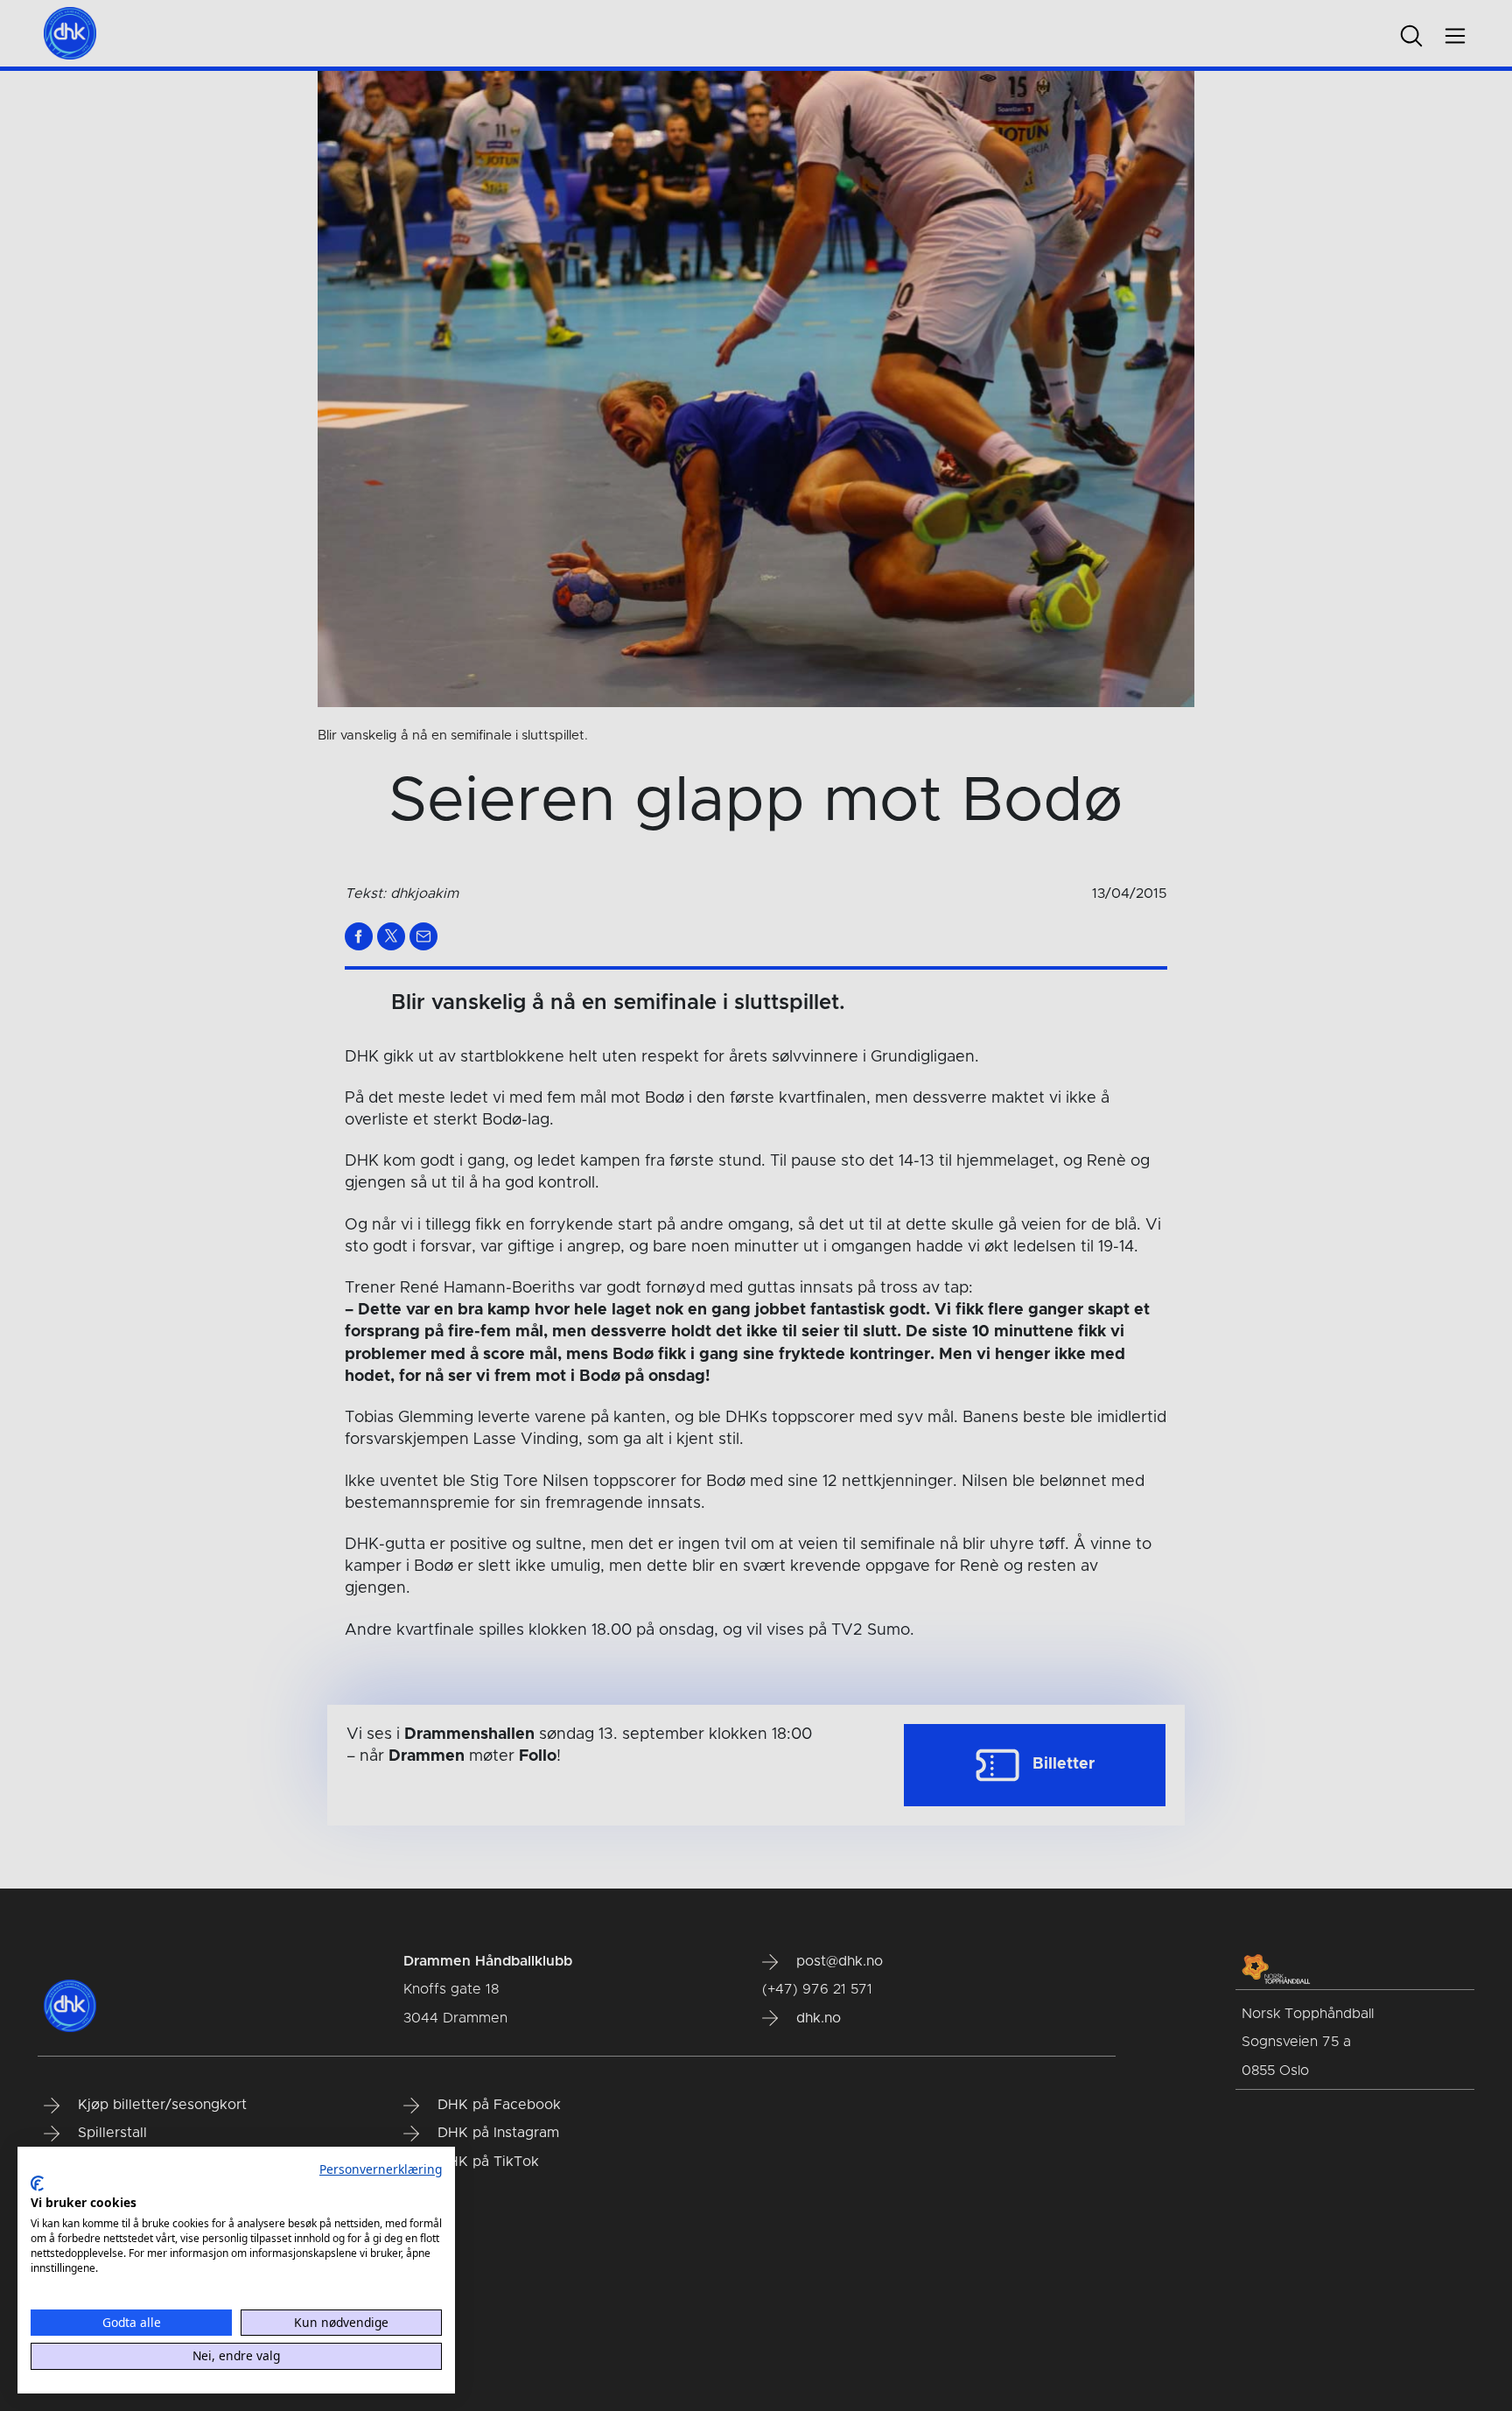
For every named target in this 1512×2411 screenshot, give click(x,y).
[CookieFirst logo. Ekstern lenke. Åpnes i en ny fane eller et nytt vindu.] (37, 2183)
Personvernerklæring (381, 2169)
